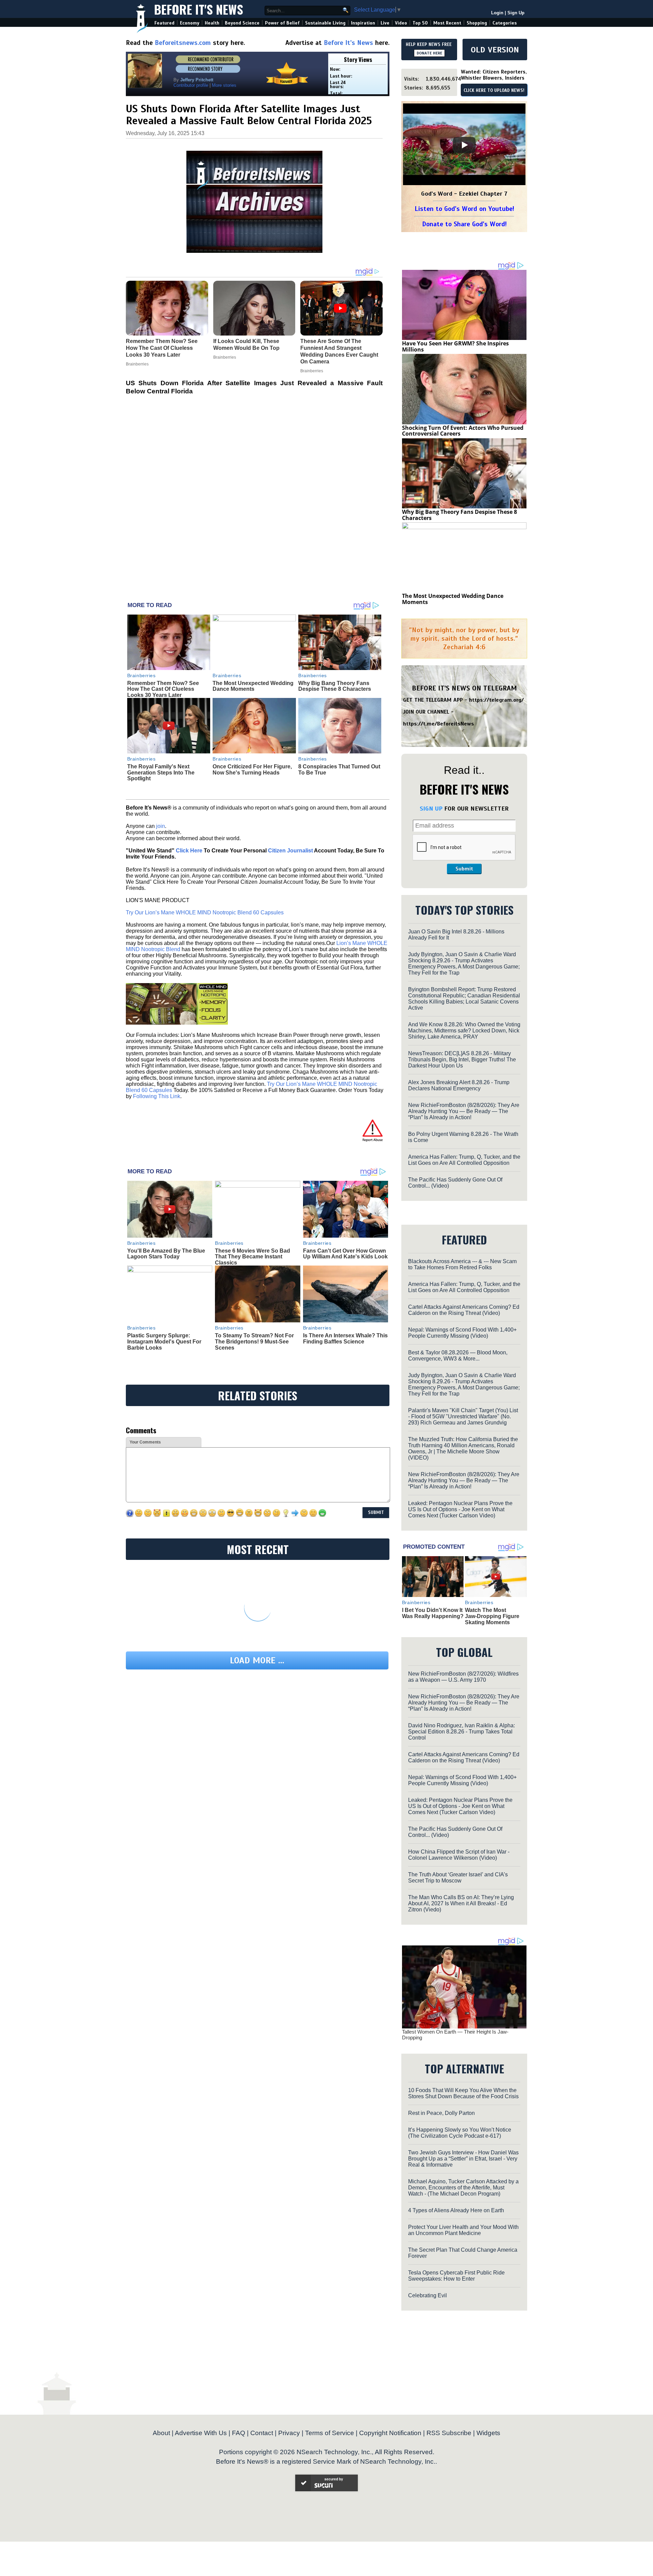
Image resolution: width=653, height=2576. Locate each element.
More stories (224, 85)
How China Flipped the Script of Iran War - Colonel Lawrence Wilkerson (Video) (459, 1855)
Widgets (488, 2433)
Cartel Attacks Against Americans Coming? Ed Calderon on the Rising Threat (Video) (464, 1310)
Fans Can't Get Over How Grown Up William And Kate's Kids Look (345, 1254)
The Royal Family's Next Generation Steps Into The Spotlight (161, 772)
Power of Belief (282, 23)
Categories (505, 23)
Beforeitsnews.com (183, 43)
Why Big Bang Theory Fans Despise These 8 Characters (335, 686)
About (161, 2433)
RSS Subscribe (449, 2433)
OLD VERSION (495, 50)
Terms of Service (330, 2433)
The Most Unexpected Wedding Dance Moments (253, 686)
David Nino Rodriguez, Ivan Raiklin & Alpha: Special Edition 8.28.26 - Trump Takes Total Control (462, 1732)
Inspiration (363, 23)
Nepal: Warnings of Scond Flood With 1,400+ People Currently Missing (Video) (462, 1333)
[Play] (464, 145)
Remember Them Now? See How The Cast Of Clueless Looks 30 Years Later (163, 689)
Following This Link (157, 1096)
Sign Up (516, 13)
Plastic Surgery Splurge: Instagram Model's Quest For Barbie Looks (164, 1341)
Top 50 (420, 23)
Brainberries (141, 675)
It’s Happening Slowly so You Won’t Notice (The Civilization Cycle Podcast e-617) (460, 2133)
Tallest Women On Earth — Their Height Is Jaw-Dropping (455, 2035)
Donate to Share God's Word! (464, 224)
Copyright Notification (390, 2433)
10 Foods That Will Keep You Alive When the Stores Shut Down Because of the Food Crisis (463, 2093)
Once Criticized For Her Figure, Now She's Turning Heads (252, 770)
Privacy (289, 2433)
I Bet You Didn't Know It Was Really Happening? (433, 1613)
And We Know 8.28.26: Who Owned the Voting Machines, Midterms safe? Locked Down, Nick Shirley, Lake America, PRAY (464, 1031)
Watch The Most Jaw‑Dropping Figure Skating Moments (492, 1616)
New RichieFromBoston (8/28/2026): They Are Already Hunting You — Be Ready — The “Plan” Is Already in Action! (464, 1111)
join (161, 826)
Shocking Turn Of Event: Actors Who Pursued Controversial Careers (463, 431)
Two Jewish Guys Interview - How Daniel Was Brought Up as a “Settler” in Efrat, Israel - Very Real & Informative (463, 2159)
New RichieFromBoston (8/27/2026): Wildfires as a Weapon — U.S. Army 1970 (463, 1677)
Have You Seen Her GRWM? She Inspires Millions (455, 346)
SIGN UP (431, 809)
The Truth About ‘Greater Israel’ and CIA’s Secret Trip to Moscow (458, 1878)
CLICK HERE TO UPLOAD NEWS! (494, 91)
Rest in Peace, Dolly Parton (441, 2113)
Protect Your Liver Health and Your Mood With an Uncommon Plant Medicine (463, 2230)
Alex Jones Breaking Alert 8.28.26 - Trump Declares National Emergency (459, 1085)
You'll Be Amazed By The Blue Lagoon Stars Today (166, 1254)
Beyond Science (242, 23)
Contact (262, 2433)
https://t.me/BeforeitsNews (439, 724)
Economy (190, 23)
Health (212, 23)
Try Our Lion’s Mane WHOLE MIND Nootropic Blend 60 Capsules (205, 912)
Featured (164, 23)
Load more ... (257, 1660)
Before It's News (199, 9)
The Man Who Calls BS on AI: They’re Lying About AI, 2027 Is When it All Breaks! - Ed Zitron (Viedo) (461, 1903)
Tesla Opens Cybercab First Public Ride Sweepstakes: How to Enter (456, 2276)
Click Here (189, 851)
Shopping (477, 23)
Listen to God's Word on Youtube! (464, 209)
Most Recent (447, 23)
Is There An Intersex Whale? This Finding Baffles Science (345, 1339)
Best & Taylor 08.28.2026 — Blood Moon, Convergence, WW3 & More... (458, 1356)
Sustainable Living (325, 23)
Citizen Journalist (290, 851)
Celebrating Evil (428, 2295)
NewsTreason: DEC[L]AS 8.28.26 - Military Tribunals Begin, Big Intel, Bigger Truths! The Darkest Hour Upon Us (462, 1059)
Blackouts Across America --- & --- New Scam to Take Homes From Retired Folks (462, 1264)
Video (401, 23)
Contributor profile (191, 85)
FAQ (239, 2433)
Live (385, 23)
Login (497, 13)
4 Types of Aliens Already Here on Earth (456, 2210)
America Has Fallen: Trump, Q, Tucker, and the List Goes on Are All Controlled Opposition (464, 1160)
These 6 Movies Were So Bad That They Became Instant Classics (253, 1257)
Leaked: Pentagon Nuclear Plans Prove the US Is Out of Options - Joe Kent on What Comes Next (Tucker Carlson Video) (460, 1509)
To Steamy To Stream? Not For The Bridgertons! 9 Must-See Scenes (254, 1341)
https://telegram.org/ (496, 700)
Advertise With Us (201, 2433)
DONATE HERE (429, 53)
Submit (464, 869)
